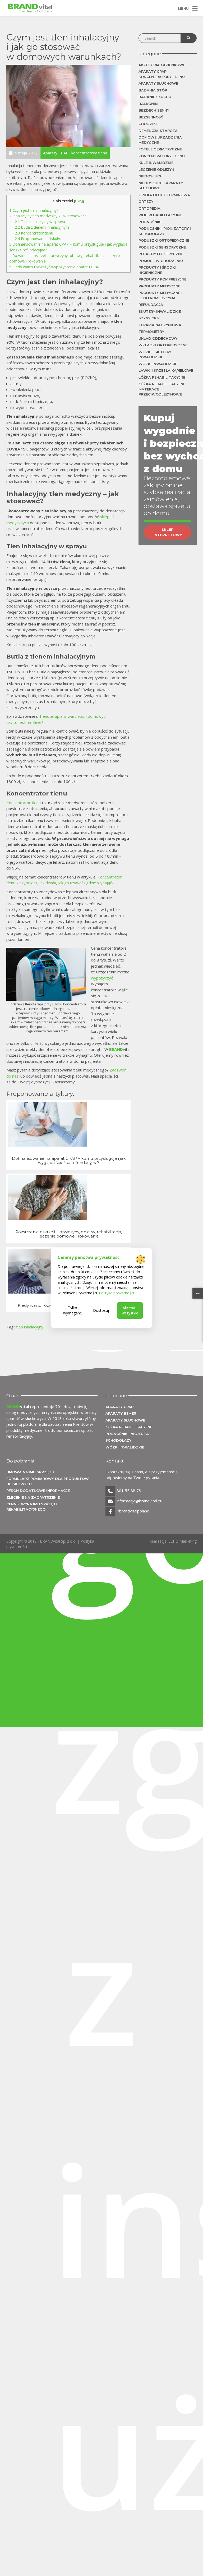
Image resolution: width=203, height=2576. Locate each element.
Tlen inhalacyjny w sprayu (40, 222)
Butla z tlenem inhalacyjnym (42, 227)
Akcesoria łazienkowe (162, 65)
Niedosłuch (151, 176)
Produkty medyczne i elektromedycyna (160, 295)
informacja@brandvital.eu (139, 1501)
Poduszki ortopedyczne (164, 240)
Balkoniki (148, 104)
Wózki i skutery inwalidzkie (155, 355)
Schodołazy (118, 1440)
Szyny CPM (149, 318)
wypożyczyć (102, 978)
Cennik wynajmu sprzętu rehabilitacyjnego (32, 1507)
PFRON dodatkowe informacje (38, 1491)
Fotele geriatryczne (160, 149)
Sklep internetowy (168, 532)
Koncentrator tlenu (34, 233)
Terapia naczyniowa (160, 325)
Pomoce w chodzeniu (161, 261)
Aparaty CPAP (119, 1407)
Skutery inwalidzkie (160, 311)
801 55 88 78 (129, 1491)
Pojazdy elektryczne (161, 254)
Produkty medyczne (159, 286)
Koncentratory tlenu (162, 156)
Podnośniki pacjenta (127, 1434)
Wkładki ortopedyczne (163, 345)
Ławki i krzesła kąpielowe (166, 370)
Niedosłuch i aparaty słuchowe (161, 186)
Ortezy (146, 201)
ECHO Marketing (183, 1541)
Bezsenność (151, 117)
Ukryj (79, 201)
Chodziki (148, 124)
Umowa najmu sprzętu (30, 1472)
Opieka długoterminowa (164, 195)
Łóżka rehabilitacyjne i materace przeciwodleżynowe (163, 389)
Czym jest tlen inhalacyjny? (34, 210)
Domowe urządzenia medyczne (160, 140)
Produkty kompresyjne (162, 279)
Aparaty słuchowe (158, 83)
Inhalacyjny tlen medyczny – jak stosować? (48, 216)
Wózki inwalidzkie (158, 364)
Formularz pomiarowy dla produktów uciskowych (48, 1481)
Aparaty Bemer (121, 1413)
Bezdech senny (154, 110)
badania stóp (153, 90)
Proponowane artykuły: (38, 239)
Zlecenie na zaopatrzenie (33, 1497)
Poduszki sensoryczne (162, 247)
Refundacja (151, 305)
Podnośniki (150, 222)
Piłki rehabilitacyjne (160, 215)
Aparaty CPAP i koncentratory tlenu (162, 74)
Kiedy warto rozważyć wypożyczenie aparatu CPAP (55, 267)
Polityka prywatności (116, 1293)
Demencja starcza (158, 131)
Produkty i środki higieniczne (157, 270)
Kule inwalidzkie (156, 163)
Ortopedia (149, 208)
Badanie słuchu (155, 97)
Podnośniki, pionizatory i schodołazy (165, 231)
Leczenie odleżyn (156, 169)
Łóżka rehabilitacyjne (162, 377)
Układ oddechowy (158, 338)
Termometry (151, 332)
